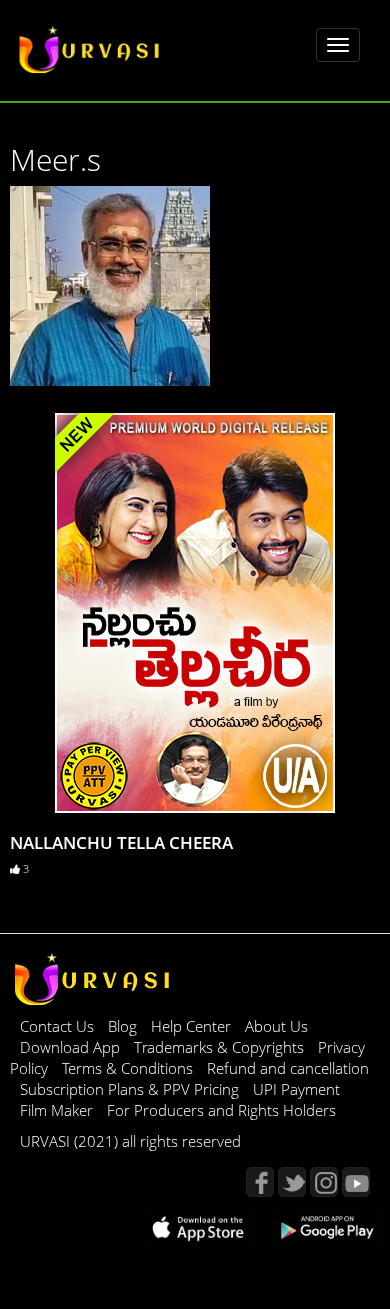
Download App (72, 1047)
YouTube (356, 1182)
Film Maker (58, 1110)
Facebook (260, 1182)
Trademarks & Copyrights (221, 1047)
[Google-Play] (326, 1226)
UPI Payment (296, 1089)
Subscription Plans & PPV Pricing (131, 1089)
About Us (276, 1026)
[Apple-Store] (198, 1226)
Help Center (191, 1026)
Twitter (292, 1182)
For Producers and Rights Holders (221, 1110)
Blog (122, 1026)
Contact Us (57, 1026)
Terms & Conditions (129, 1068)
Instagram (324, 1182)
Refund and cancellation (288, 1068)
